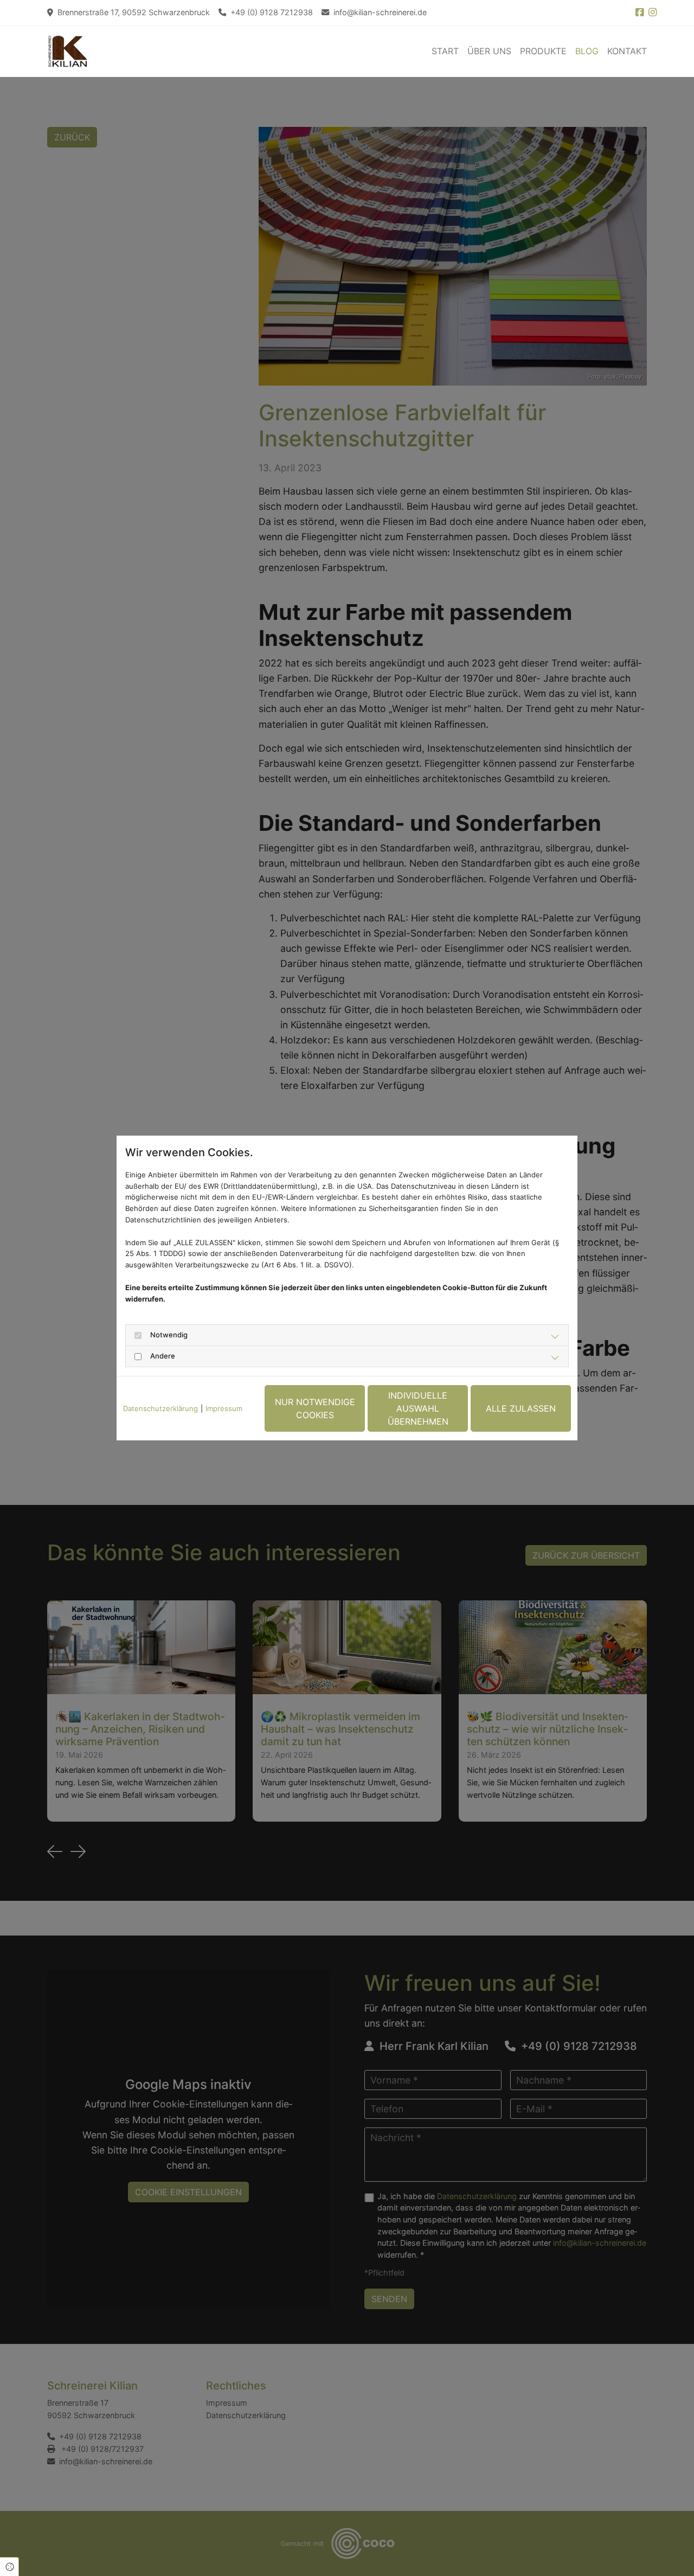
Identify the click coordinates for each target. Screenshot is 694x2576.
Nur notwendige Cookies (315, 1408)
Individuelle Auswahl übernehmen (418, 1408)
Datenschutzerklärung (160, 1408)
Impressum (224, 1408)
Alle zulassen (521, 1408)
